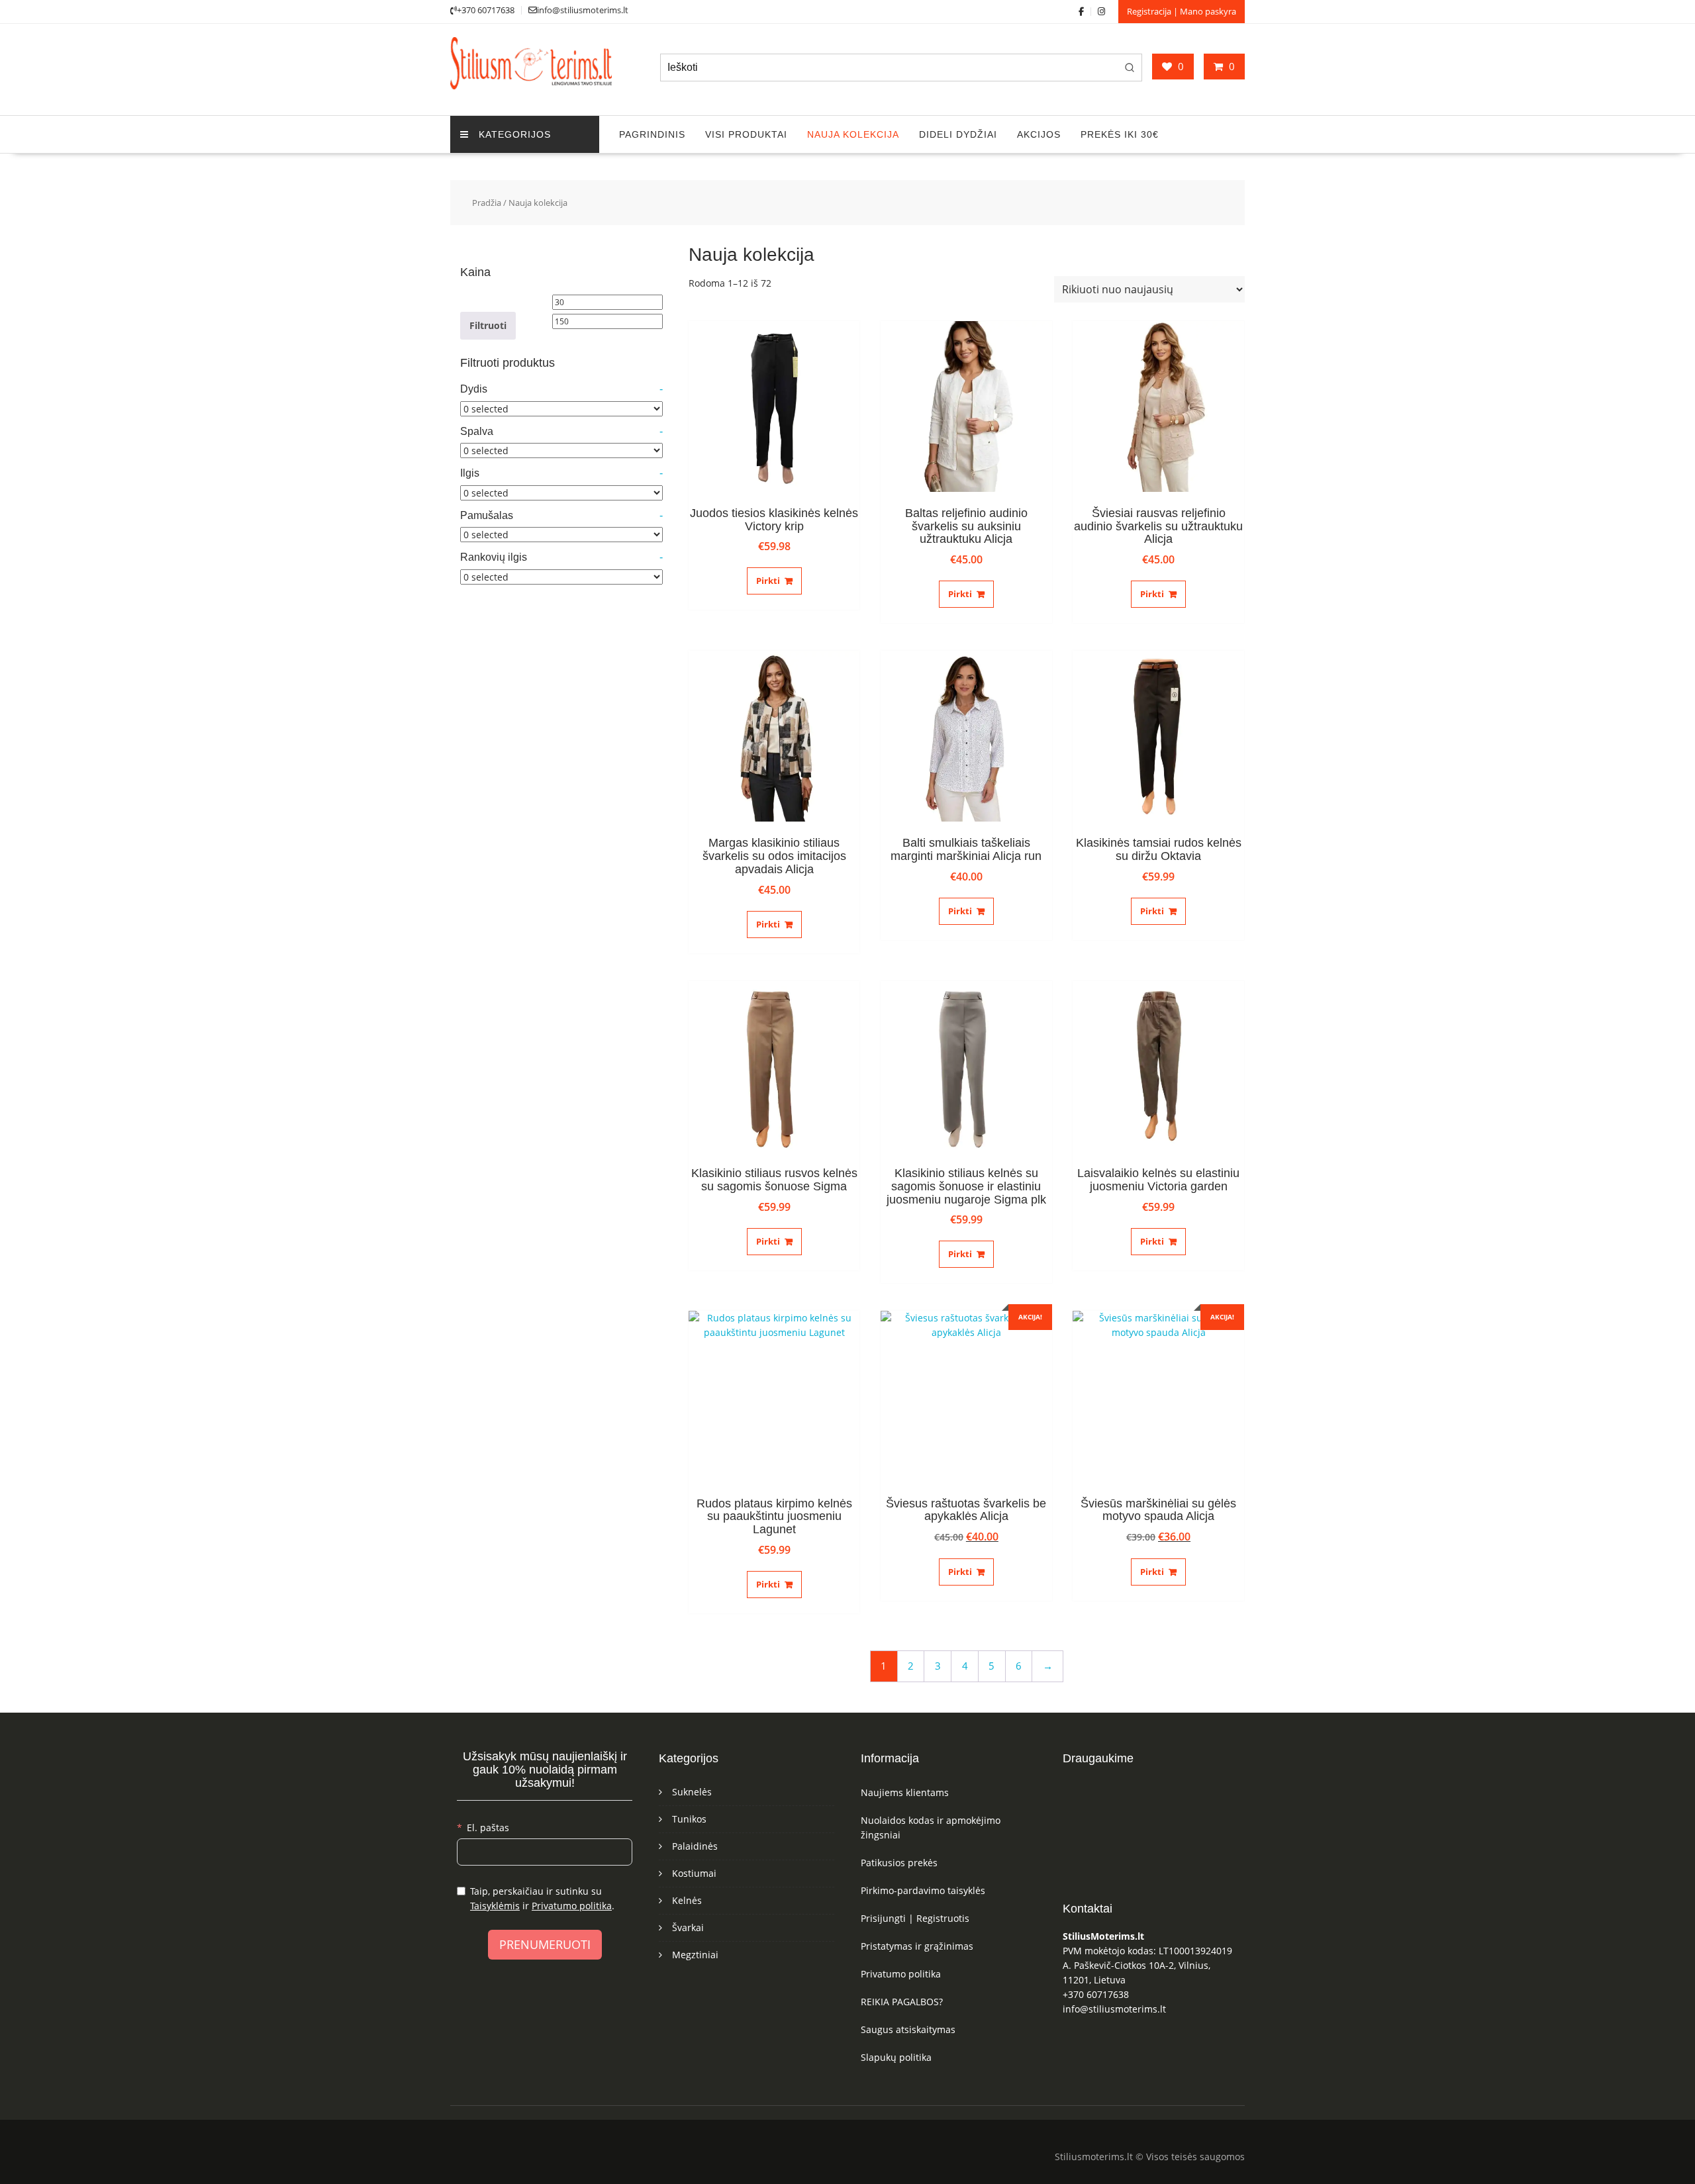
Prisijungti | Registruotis (915, 1918)
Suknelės (692, 1792)
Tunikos (689, 1819)
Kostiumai (694, 1873)
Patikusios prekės (899, 1863)
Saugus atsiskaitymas (908, 2029)
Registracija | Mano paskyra (1182, 11)
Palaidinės (695, 1846)
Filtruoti (488, 325)
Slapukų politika (896, 2057)
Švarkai (688, 1927)
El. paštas (488, 1828)
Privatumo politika (572, 1906)
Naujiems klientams (905, 1792)
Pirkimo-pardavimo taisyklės (923, 1890)
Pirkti (768, 581)
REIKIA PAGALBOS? (902, 2002)
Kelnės (687, 1900)
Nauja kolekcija (853, 134)
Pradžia (487, 203)
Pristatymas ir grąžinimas (917, 1946)
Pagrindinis (652, 134)
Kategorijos (515, 134)
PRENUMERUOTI (545, 1944)
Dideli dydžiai (958, 134)
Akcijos (1039, 134)
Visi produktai (746, 134)
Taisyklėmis (495, 1906)
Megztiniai (695, 1955)
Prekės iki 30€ (1120, 134)
